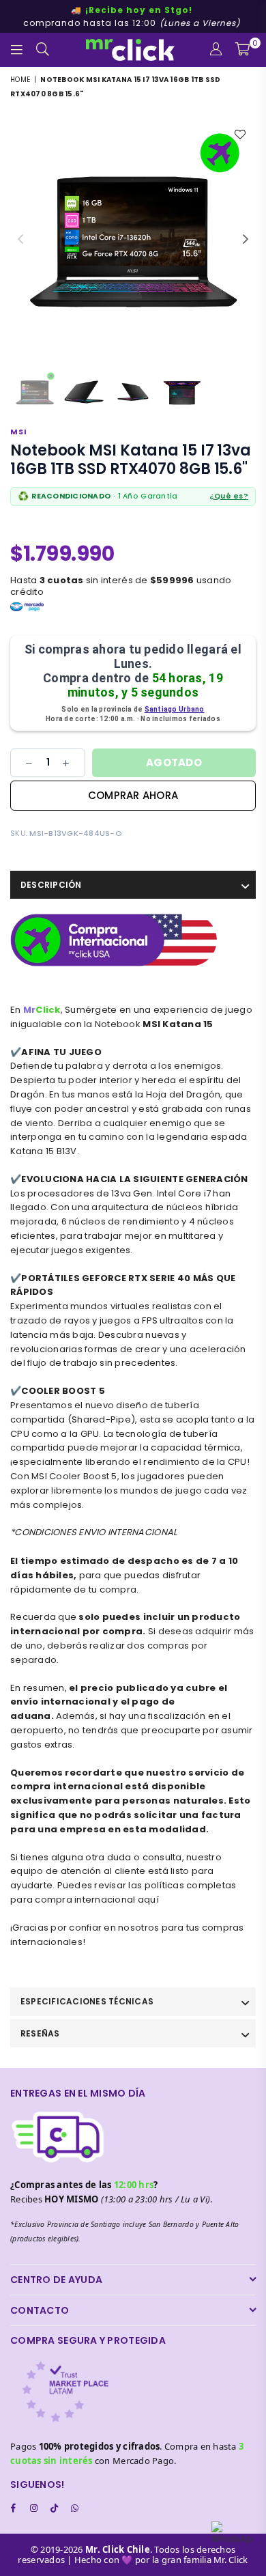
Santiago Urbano (175, 709)
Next (246, 240)
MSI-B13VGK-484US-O (76, 833)
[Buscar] (43, 50)
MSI (19, 432)
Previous (20, 240)
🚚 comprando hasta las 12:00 (132, 16)
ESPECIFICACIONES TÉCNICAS (87, 2001)
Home (20, 80)
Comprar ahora (133, 795)
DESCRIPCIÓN (51, 885)
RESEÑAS (40, 2033)
